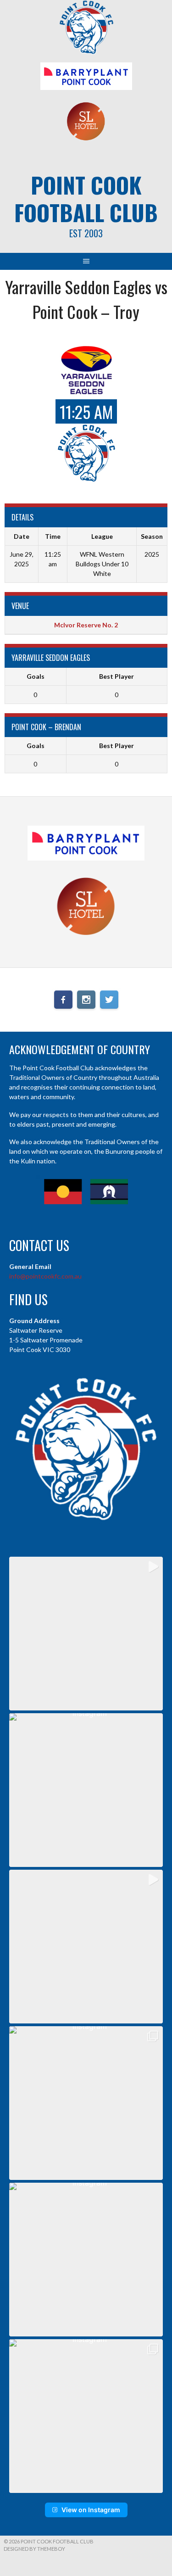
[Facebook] (63, 1000)
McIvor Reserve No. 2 (86, 625)
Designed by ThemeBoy (34, 2549)
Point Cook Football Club (86, 198)
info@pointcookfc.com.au (45, 1276)
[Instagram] (86, 1000)
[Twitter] (109, 1000)
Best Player (117, 676)
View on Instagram (91, 2510)
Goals (36, 676)
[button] (86, 1634)
